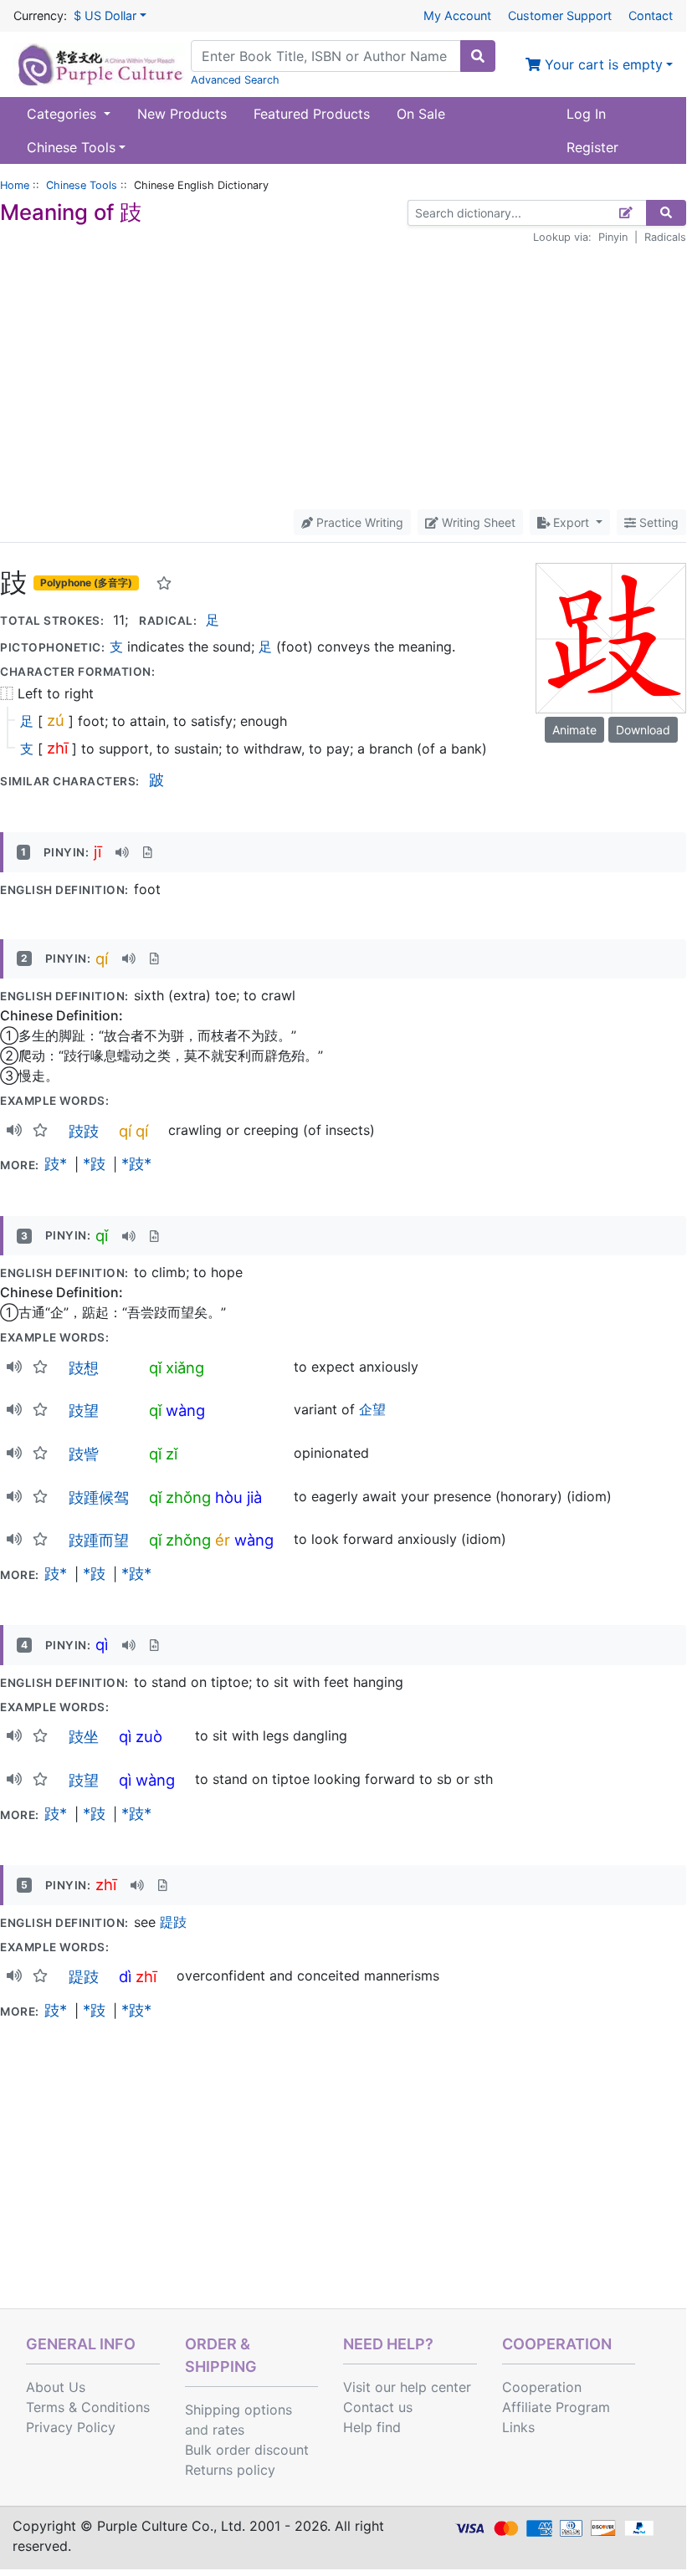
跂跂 (84, 1131)
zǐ (172, 1454)
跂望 (84, 1410)
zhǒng (188, 1497)
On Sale (421, 114)
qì (102, 1644)
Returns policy (230, 2470)
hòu (229, 1497)
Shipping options (238, 2410)
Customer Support (560, 15)
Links (518, 2427)
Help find (372, 2427)
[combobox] (326, 56)
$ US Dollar (105, 15)
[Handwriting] (626, 213)
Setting (657, 522)
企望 (372, 1409)
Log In (586, 114)
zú (56, 720)
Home (15, 185)
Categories (64, 114)
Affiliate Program (556, 2407)
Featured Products (312, 114)
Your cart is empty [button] (602, 64)
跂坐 (84, 1736)
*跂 (94, 1163)
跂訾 (84, 1454)
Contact (651, 15)
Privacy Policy (71, 2427)
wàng (185, 1410)
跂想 (84, 1367)
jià (254, 1497)
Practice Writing (358, 522)
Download (643, 730)
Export (571, 522)
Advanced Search (235, 80)
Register (592, 147)
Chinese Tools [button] (71, 147)
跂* (56, 1163)
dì (125, 1976)
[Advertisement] (343, 377)
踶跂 (173, 1922)
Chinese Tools (82, 185)
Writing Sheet (477, 522)
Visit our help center (407, 2387)
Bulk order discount (247, 2450)
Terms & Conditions (88, 2407)
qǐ (102, 1235)
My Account (457, 15)
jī (97, 851)
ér (223, 1540)
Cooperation (542, 2387)
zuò (149, 1736)
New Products (182, 114)
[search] (478, 56)
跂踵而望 (99, 1540)
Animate (574, 730)
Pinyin (613, 237)
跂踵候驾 (99, 1497)
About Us (56, 2387)
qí (102, 958)
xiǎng (185, 1367)
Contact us (378, 2407)
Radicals (665, 237)
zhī (57, 748)
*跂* (136, 1163)
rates (228, 2430)
